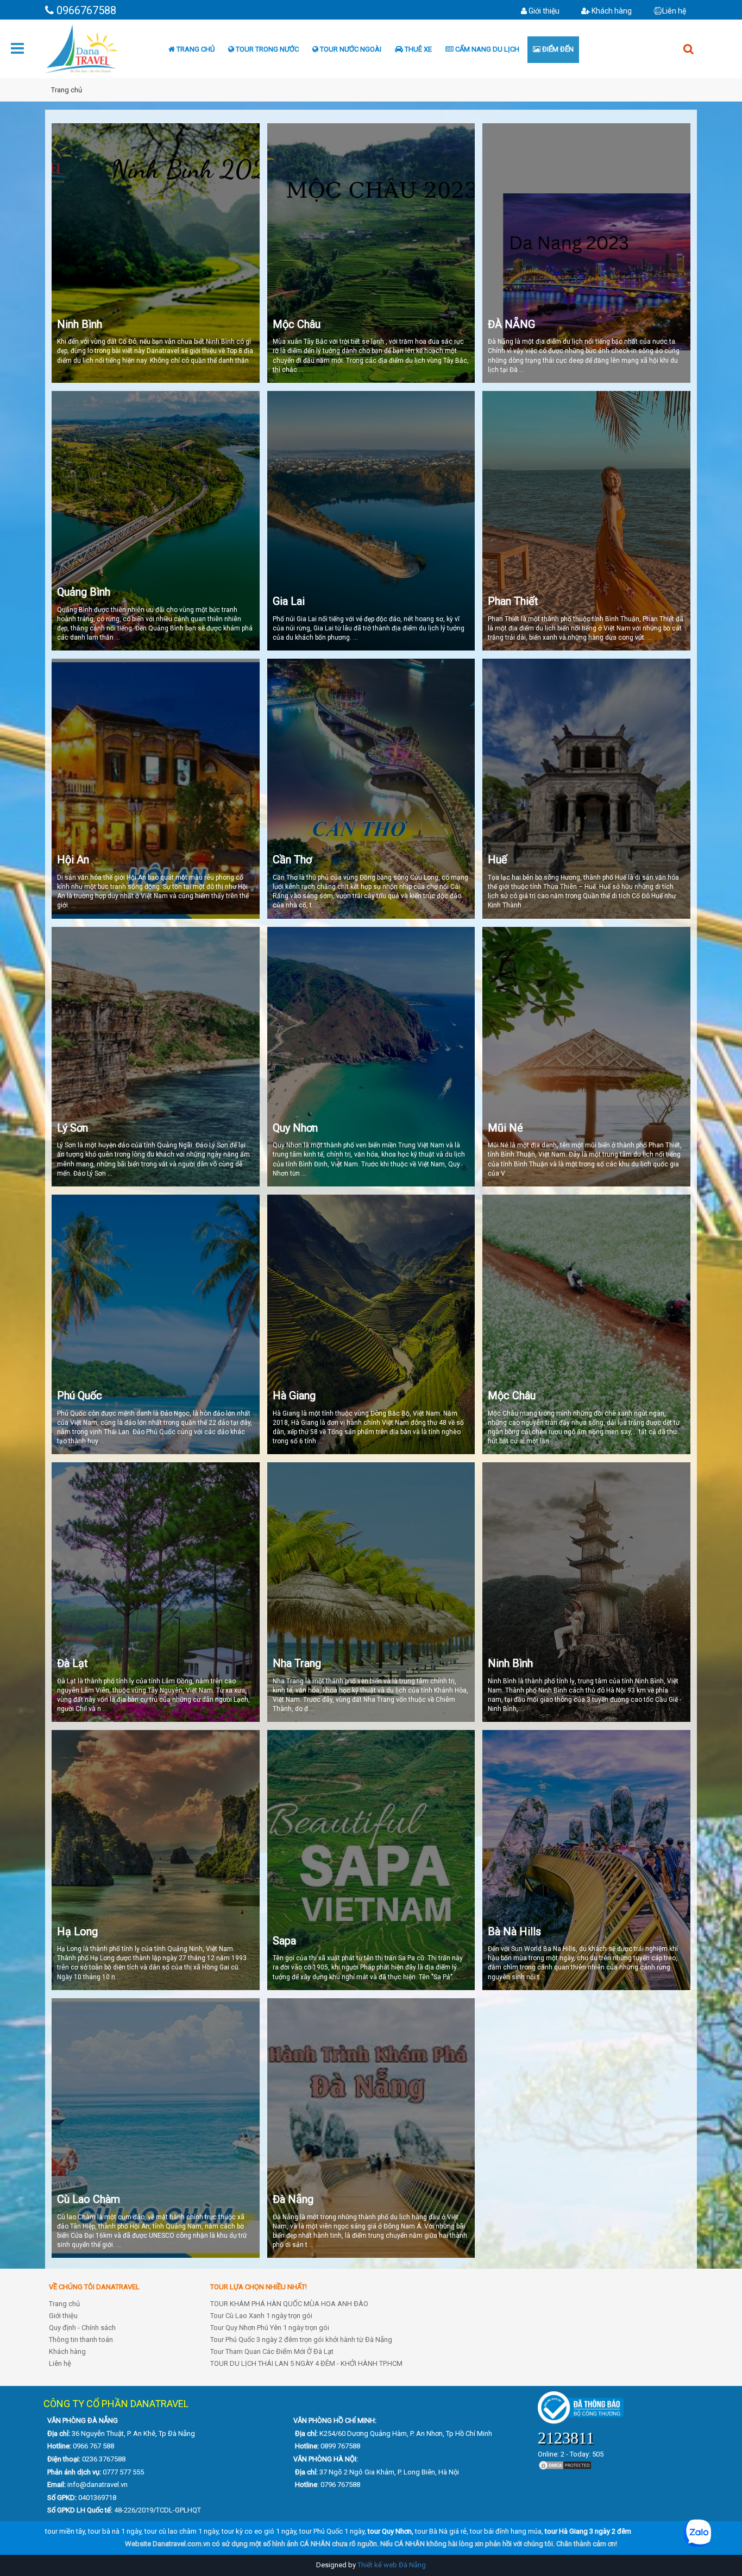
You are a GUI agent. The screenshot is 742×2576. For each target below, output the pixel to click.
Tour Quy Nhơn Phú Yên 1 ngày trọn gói (270, 2328)
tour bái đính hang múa (506, 2531)
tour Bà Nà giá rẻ (441, 2531)
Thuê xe (417, 49)
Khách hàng (611, 11)
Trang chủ (195, 49)
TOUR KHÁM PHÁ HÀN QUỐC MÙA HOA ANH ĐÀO (289, 2304)
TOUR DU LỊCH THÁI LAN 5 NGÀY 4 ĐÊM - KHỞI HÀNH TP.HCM (306, 2363)
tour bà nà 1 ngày (115, 2531)
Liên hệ (674, 11)
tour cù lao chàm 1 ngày (181, 2531)
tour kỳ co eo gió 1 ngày (259, 2531)
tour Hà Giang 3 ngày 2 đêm (588, 2531)
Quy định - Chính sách (82, 2328)
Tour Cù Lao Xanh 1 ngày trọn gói (261, 2316)
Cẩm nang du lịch (486, 49)
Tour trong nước (266, 49)
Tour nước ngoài (350, 49)
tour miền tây (65, 2531)
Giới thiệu (543, 11)
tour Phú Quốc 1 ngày (332, 2531)
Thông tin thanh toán (81, 2340)
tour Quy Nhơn (390, 2531)
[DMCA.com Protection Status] (565, 2464)
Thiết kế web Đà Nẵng (392, 2565)
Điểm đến (557, 49)
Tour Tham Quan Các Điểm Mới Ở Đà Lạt (272, 2351)
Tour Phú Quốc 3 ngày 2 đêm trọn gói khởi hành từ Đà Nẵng (301, 2340)
